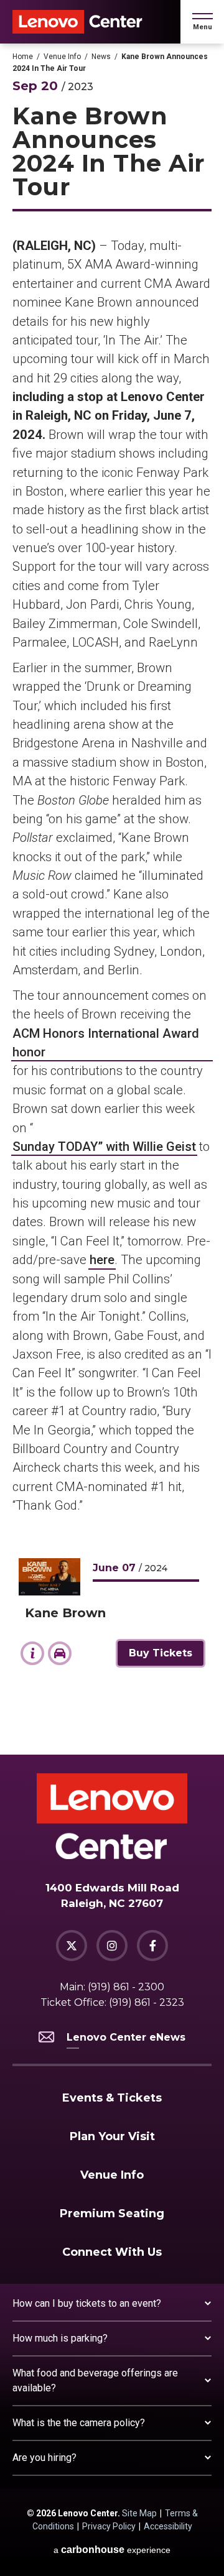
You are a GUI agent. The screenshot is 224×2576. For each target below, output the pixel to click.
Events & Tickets (112, 2098)
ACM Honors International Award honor (106, 1043)
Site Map (139, 2513)
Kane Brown (65, 1613)
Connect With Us (112, 2252)
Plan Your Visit (112, 2136)
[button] (203, 22)
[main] (112, 899)
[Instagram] (112, 1946)
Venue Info (62, 57)
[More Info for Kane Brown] (49, 1577)
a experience (112, 2550)
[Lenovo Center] (77, 22)
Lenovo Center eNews (126, 2037)
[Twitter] (72, 1946)
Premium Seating (112, 2214)
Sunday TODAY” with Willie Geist (104, 1147)
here (102, 1260)
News (101, 57)
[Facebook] (152, 1946)
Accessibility (168, 2526)
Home (23, 57)
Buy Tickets (161, 1653)
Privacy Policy (109, 2526)
